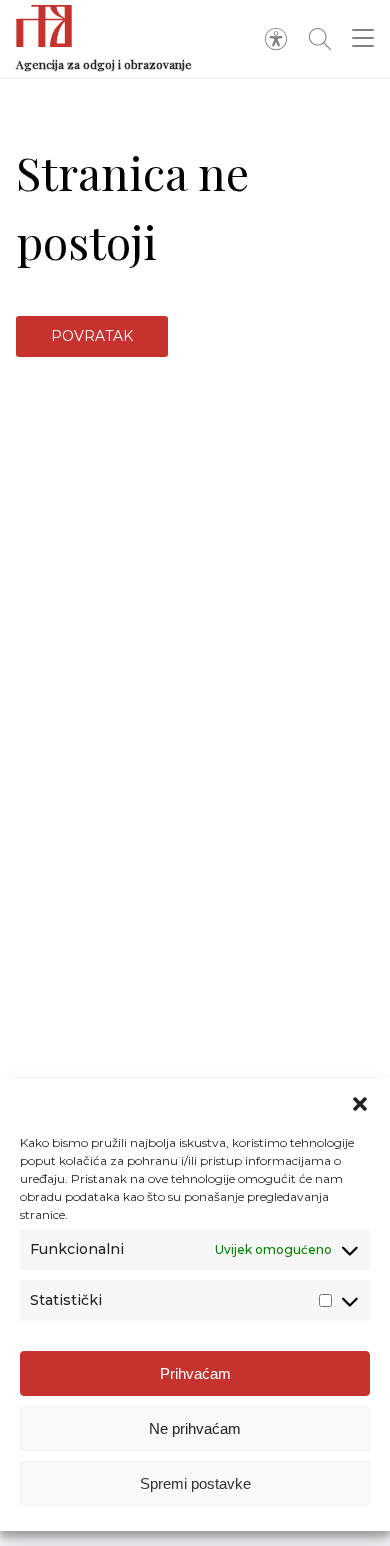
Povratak (92, 336)
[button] (360, 1104)
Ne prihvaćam (195, 1428)
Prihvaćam (195, 1373)
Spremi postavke (195, 1483)
